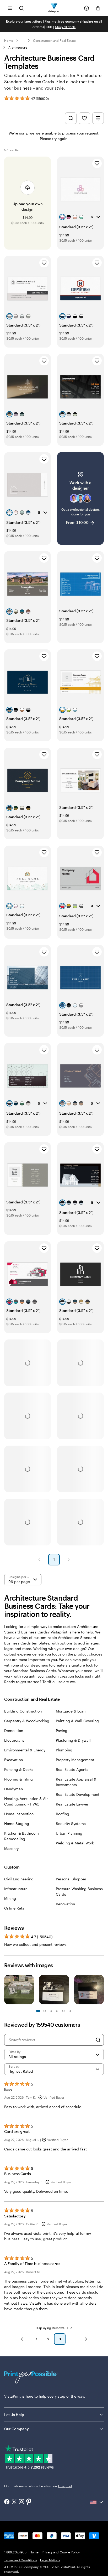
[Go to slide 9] (63, 2011)
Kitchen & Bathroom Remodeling (21, 1836)
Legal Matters (50, 2560)
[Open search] (21, 8)
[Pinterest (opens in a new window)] (29, 2502)
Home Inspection (19, 1814)
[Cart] (98, 8)
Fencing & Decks (19, 1769)
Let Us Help (14, 2415)
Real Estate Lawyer (72, 1804)
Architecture (18, 47)
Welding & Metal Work (75, 1843)
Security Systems (71, 1824)
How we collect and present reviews (35, 1944)
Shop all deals (65, 27)
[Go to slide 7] (57, 2011)
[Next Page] (69, 1560)
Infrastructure (16, 1889)
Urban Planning (69, 1833)
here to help (36, 2396)
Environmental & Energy (25, 1750)
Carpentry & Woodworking (27, 1721)
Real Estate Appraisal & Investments (76, 1782)
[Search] (98, 2040)
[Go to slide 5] (51, 2011)
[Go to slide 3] (45, 2011)
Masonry (11, 1848)
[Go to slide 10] (70, 2011)
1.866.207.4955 (15, 2552)
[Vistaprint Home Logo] (54, 8)
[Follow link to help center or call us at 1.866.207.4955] (87, 8)
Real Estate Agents (72, 1769)
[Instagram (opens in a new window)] (21, 2502)
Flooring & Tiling (18, 1779)
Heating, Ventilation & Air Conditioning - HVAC (26, 1801)
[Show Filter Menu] (98, 118)
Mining (10, 1898)
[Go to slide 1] (38, 2011)
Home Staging (17, 1824)
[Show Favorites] (84, 118)
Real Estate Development (78, 1794)
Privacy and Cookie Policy (61, 2552)
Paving (62, 1731)
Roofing (63, 1814)
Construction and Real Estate (54, 40)
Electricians (14, 1740)
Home (9, 40)
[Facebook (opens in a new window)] (7, 2502)
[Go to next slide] (101, 1990)
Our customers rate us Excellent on (38, 2486)
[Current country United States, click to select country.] (97, 2502)
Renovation (65, 1904)
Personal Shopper (71, 1879)
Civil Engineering (19, 1879)
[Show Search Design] (71, 118)
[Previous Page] (39, 1560)
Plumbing (64, 1750)
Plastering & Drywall (73, 1740)
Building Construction (23, 1711)
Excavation (13, 1760)
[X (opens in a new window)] (14, 2502)
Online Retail (15, 1908)
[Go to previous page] (22, 2339)
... (23, 40)
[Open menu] (10, 8)
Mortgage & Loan (71, 1711)
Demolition (14, 1731)
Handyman (13, 1789)
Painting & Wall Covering (77, 1721)
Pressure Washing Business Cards (79, 1891)
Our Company (17, 2429)
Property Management (75, 1760)
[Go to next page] (86, 2339)
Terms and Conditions (21, 2560)
